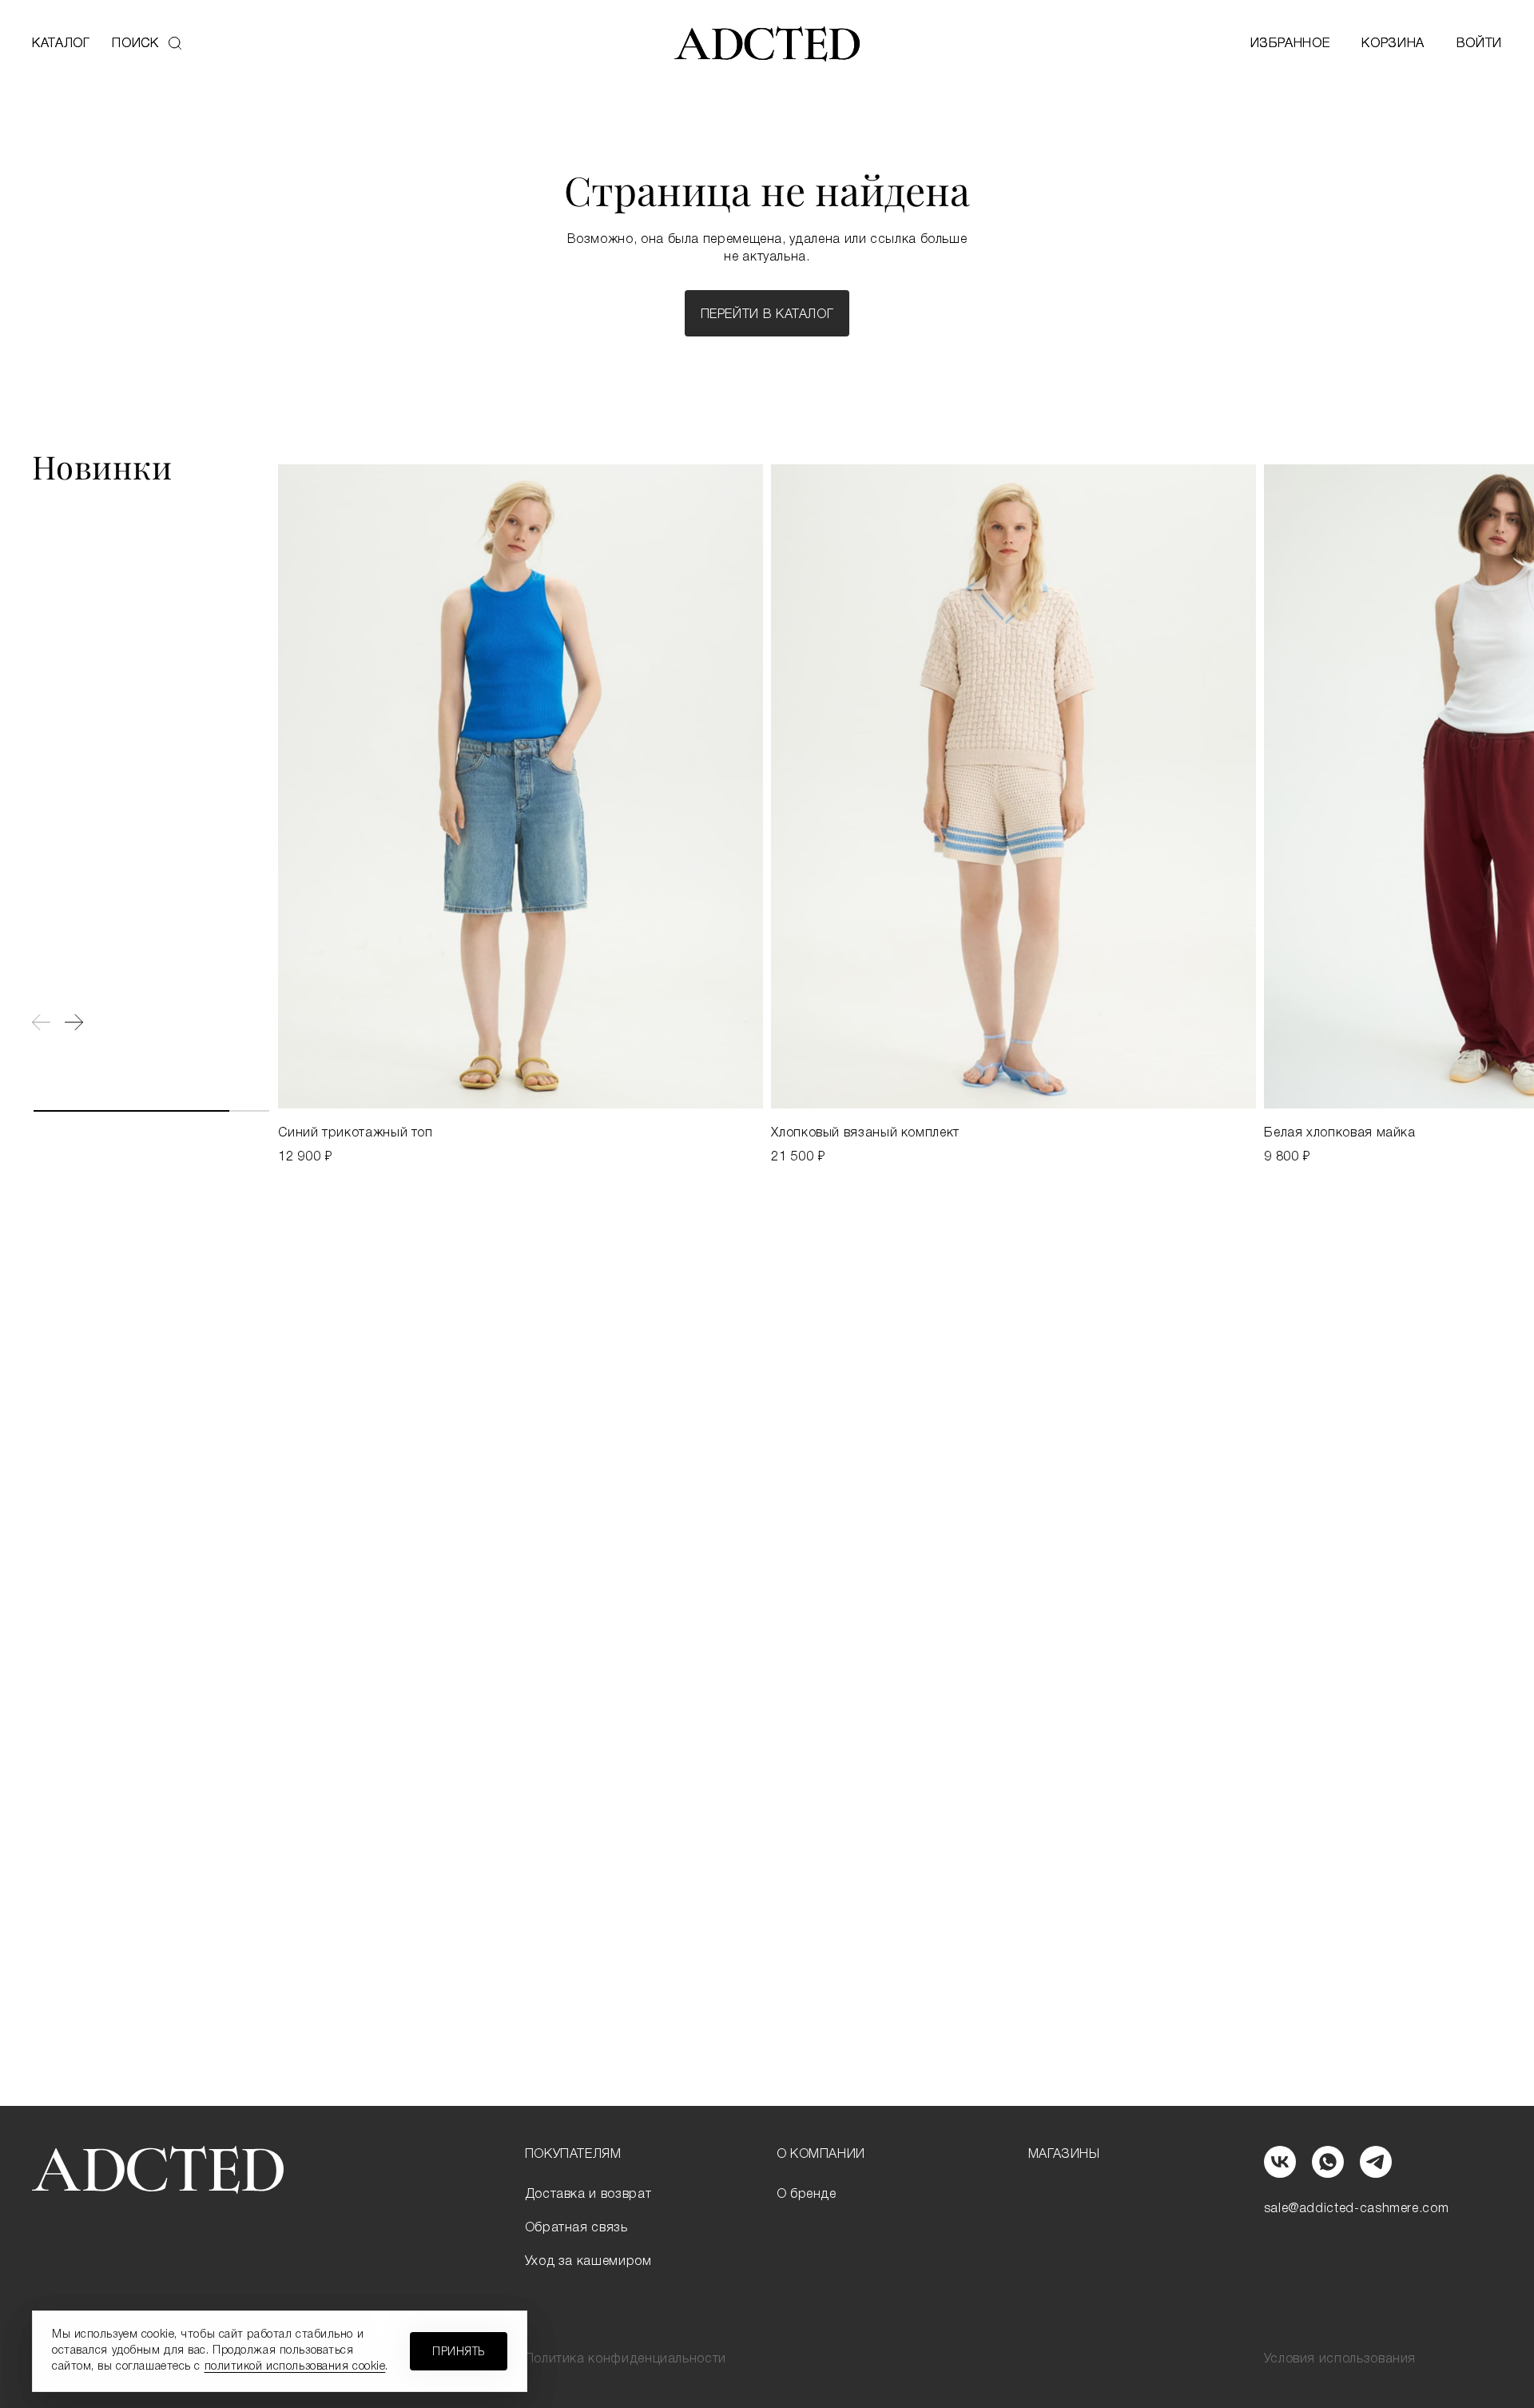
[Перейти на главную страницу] (767, 44)
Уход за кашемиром (588, 2262)
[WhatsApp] (1328, 2162)
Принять (459, 2352)
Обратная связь (576, 2228)
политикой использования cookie (295, 2367)
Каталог (61, 44)
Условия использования (1340, 2359)
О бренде (807, 2195)
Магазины (1064, 2155)
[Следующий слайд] (74, 1022)
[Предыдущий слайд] (41, 1022)
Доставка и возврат (588, 2195)
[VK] (1280, 2162)
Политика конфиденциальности (626, 2359)
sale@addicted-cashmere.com (1357, 2209)
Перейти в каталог (767, 315)
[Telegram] (1376, 2162)
